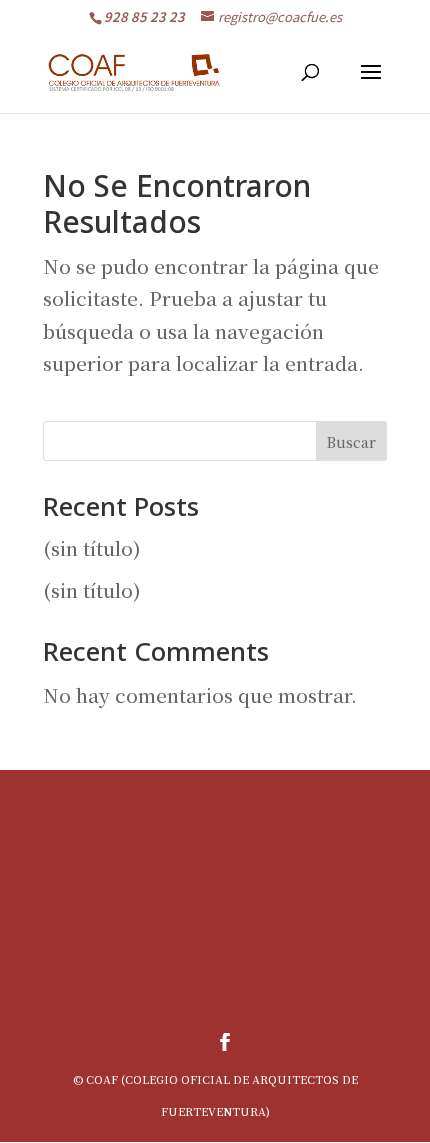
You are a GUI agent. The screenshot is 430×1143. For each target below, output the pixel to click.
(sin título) (92, 547)
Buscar (351, 442)
